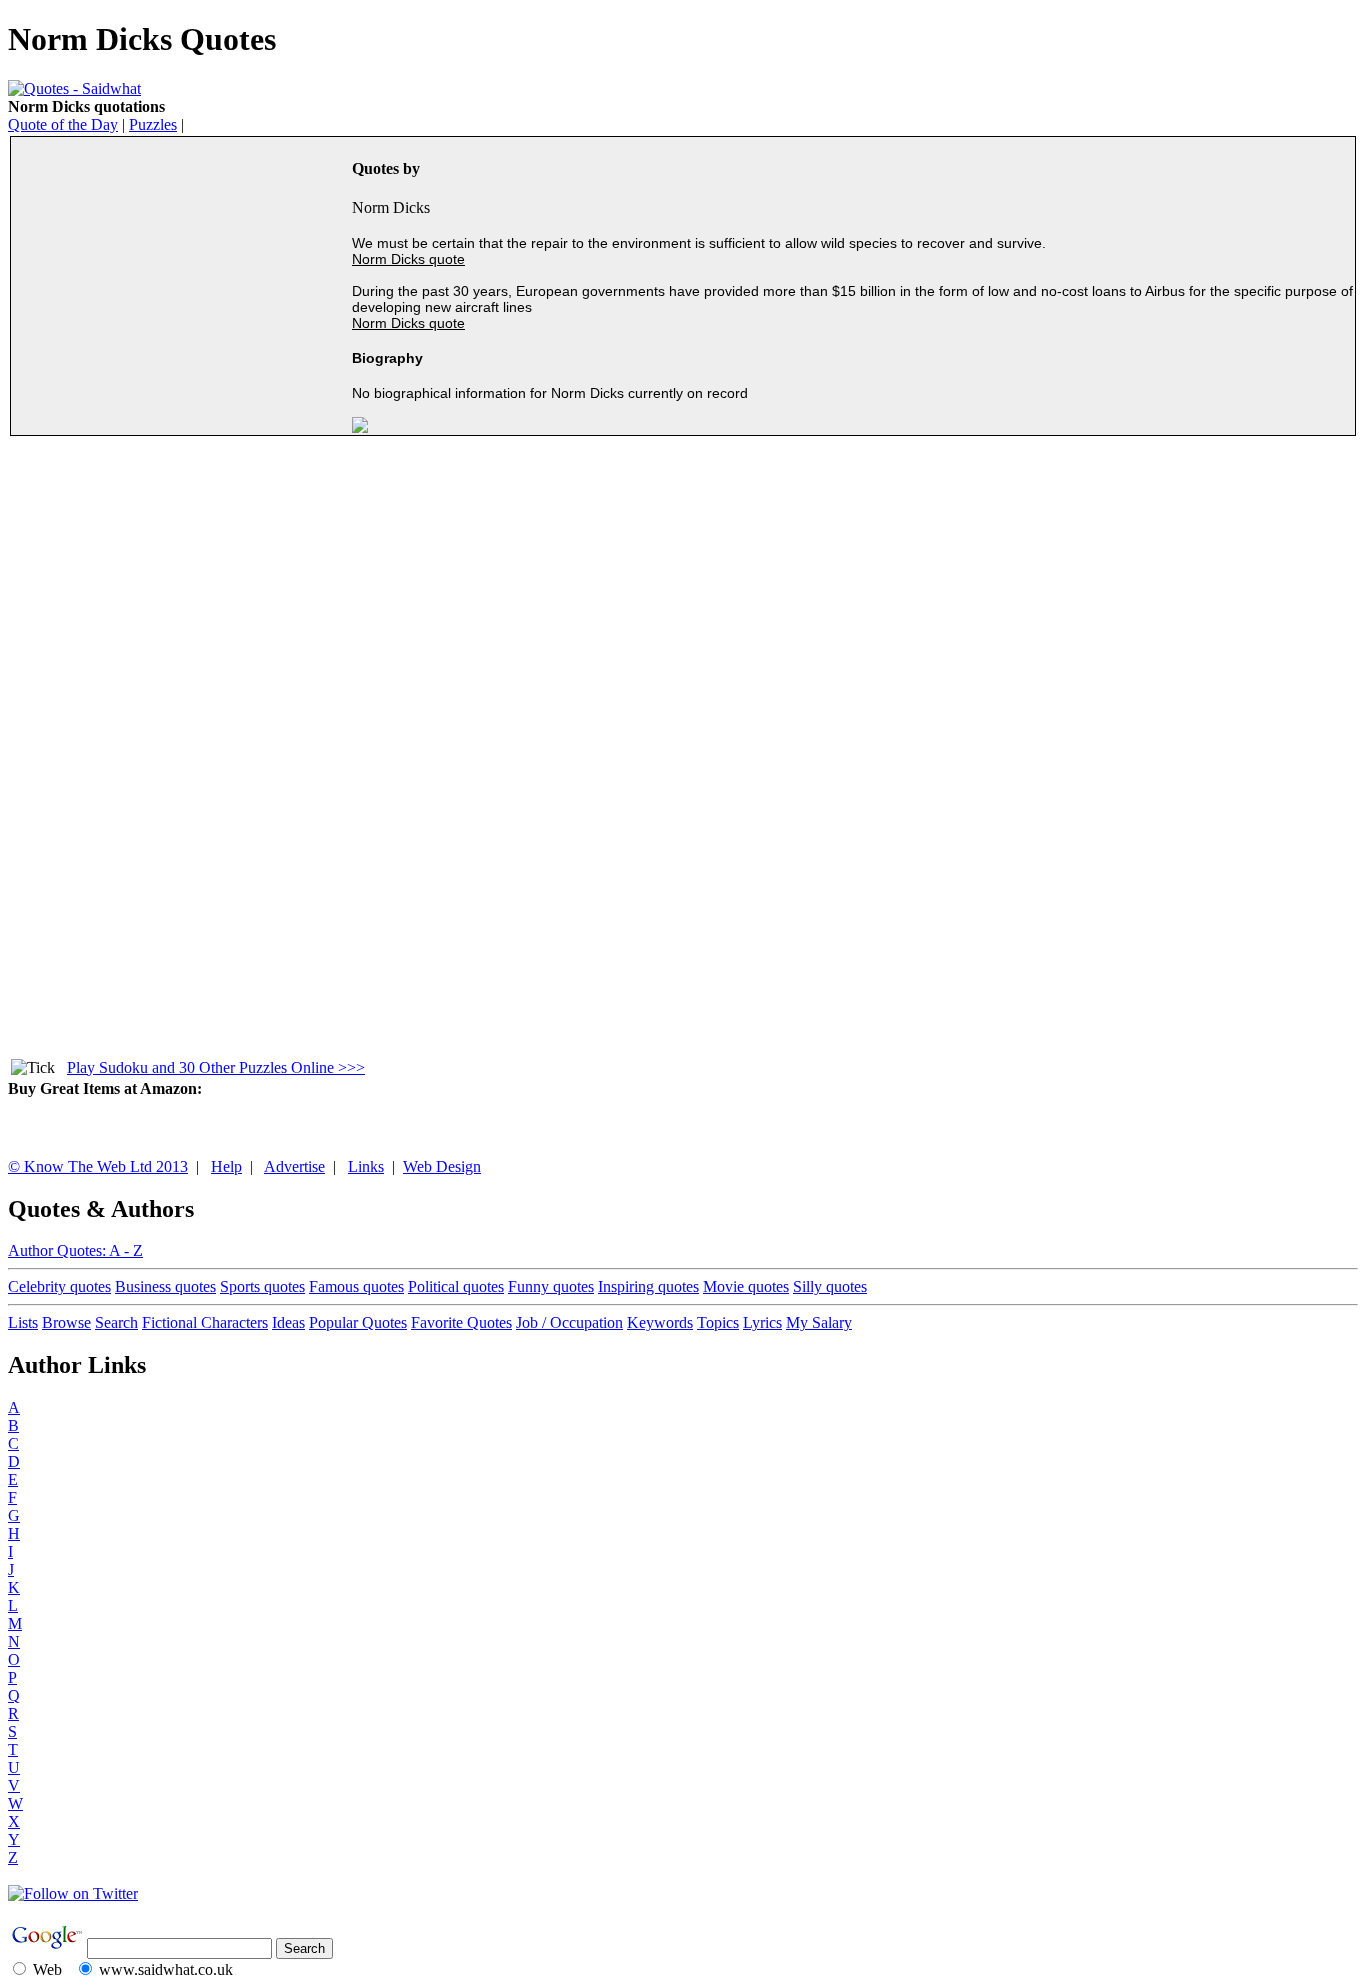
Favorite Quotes (461, 1322)
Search (116, 1322)
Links (366, 1166)
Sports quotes (262, 1286)
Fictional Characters (205, 1322)
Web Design (442, 1166)
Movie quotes (746, 1286)
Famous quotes (356, 1286)
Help (226, 1166)
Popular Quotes (358, 1322)
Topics (718, 1322)
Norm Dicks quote (408, 259)
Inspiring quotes (648, 1286)
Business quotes (165, 1286)
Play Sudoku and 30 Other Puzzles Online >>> (216, 1067)
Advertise (294, 1166)
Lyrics (762, 1322)
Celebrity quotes (59, 1286)
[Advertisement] (184, 287)
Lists (23, 1322)
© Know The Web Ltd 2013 (98, 1166)
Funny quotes (551, 1286)
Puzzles (153, 124)
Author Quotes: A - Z (75, 1250)
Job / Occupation (569, 1322)
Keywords (660, 1322)
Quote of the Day (63, 124)
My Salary (819, 1322)
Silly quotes (830, 1286)
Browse (66, 1322)
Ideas (288, 1322)
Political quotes (456, 1286)
